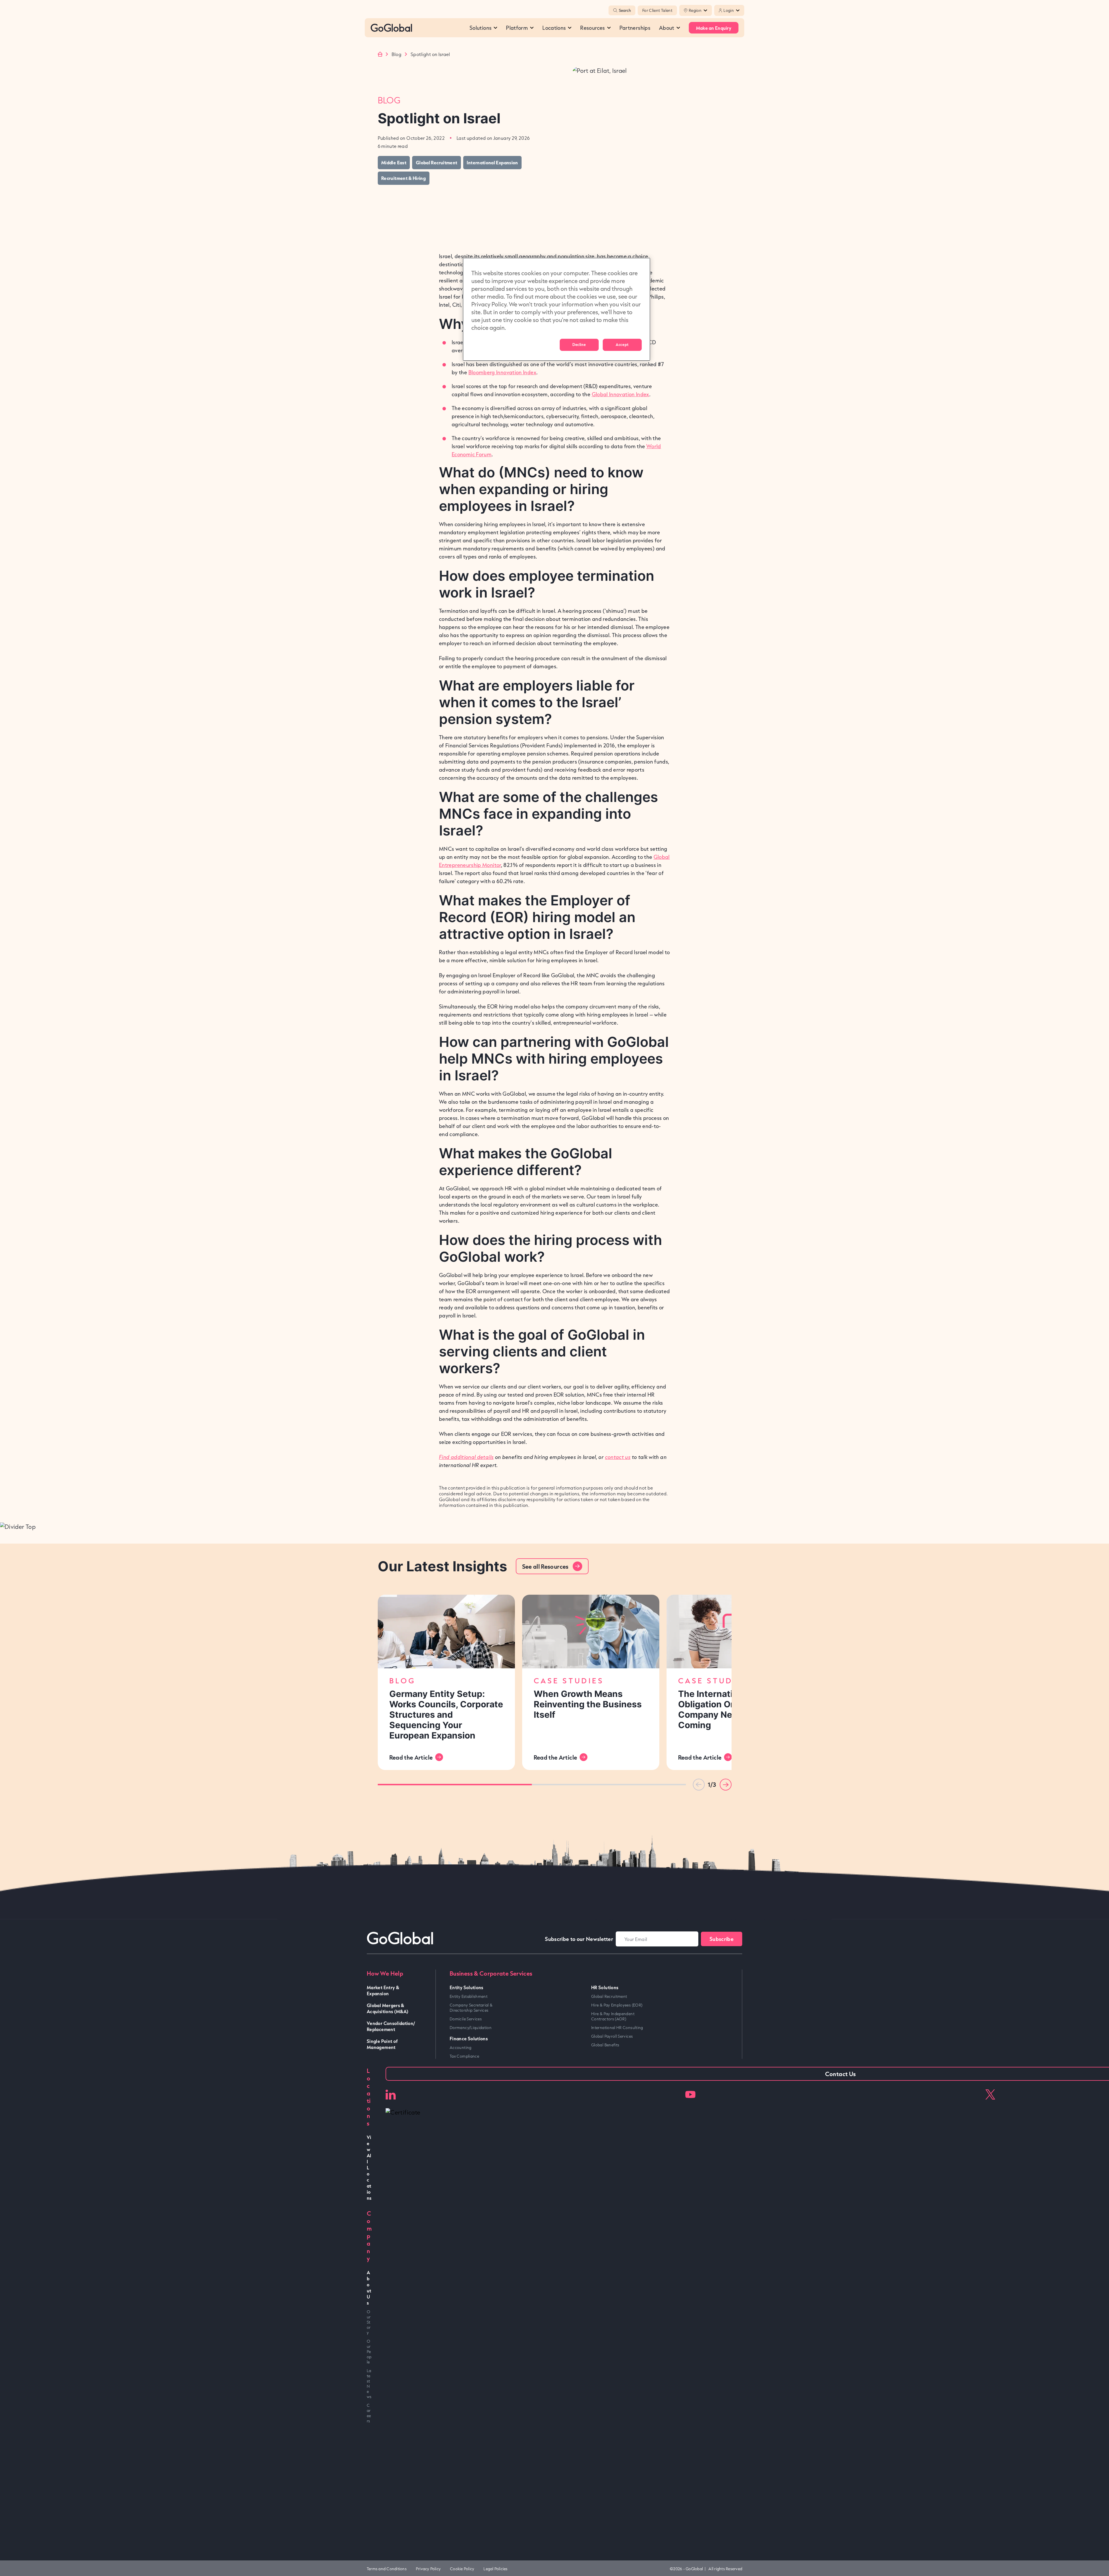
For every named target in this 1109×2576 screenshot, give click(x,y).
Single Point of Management (382, 2044)
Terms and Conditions (387, 2569)
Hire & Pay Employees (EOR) (617, 2005)
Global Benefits (605, 2045)
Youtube (690, 2094)
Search (625, 10)
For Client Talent (657, 10)
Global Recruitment (609, 1996)
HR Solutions (605, 1987)
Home (380, 54)
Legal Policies (495, 2569)
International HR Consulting (617, 2028)
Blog (397, 54)
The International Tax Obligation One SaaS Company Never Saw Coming (723, 1709)
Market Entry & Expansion (383, 1990)
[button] (726, 1785)
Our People (369, 2352)
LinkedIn (391, 2094)
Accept (622, 345)
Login (729, 10)
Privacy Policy (428, 2569)
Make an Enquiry (714, 28)
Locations (554, 28)
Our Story (369, 2322)
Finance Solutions (469, 2038)
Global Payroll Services (612, 2036)
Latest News (369, 2384)
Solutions (481, 28)
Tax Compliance (464, 2056)
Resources (592, 28)
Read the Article (411, 1757)
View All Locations (369, 2168)
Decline (579, 345)
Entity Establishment (469, 1996)
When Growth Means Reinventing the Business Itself (588, 1704)
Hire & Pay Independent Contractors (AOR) (613, 2016)
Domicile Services (466, 2019)
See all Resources (545, 1566)
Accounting (461, 2048)
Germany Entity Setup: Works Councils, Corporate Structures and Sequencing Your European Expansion (446, 1715)
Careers (369, 2413)
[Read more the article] (446, 1632)
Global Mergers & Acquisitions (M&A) (388, 2008)
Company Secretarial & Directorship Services (471, 2008)
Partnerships (635, 28)
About (667, 28)
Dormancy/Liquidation (471, 2028)
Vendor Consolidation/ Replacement (391, 2026)
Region (695, 10)
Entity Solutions (467, 1987)
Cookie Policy (462, 2569)
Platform (517, 28)
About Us (369, 2287)
